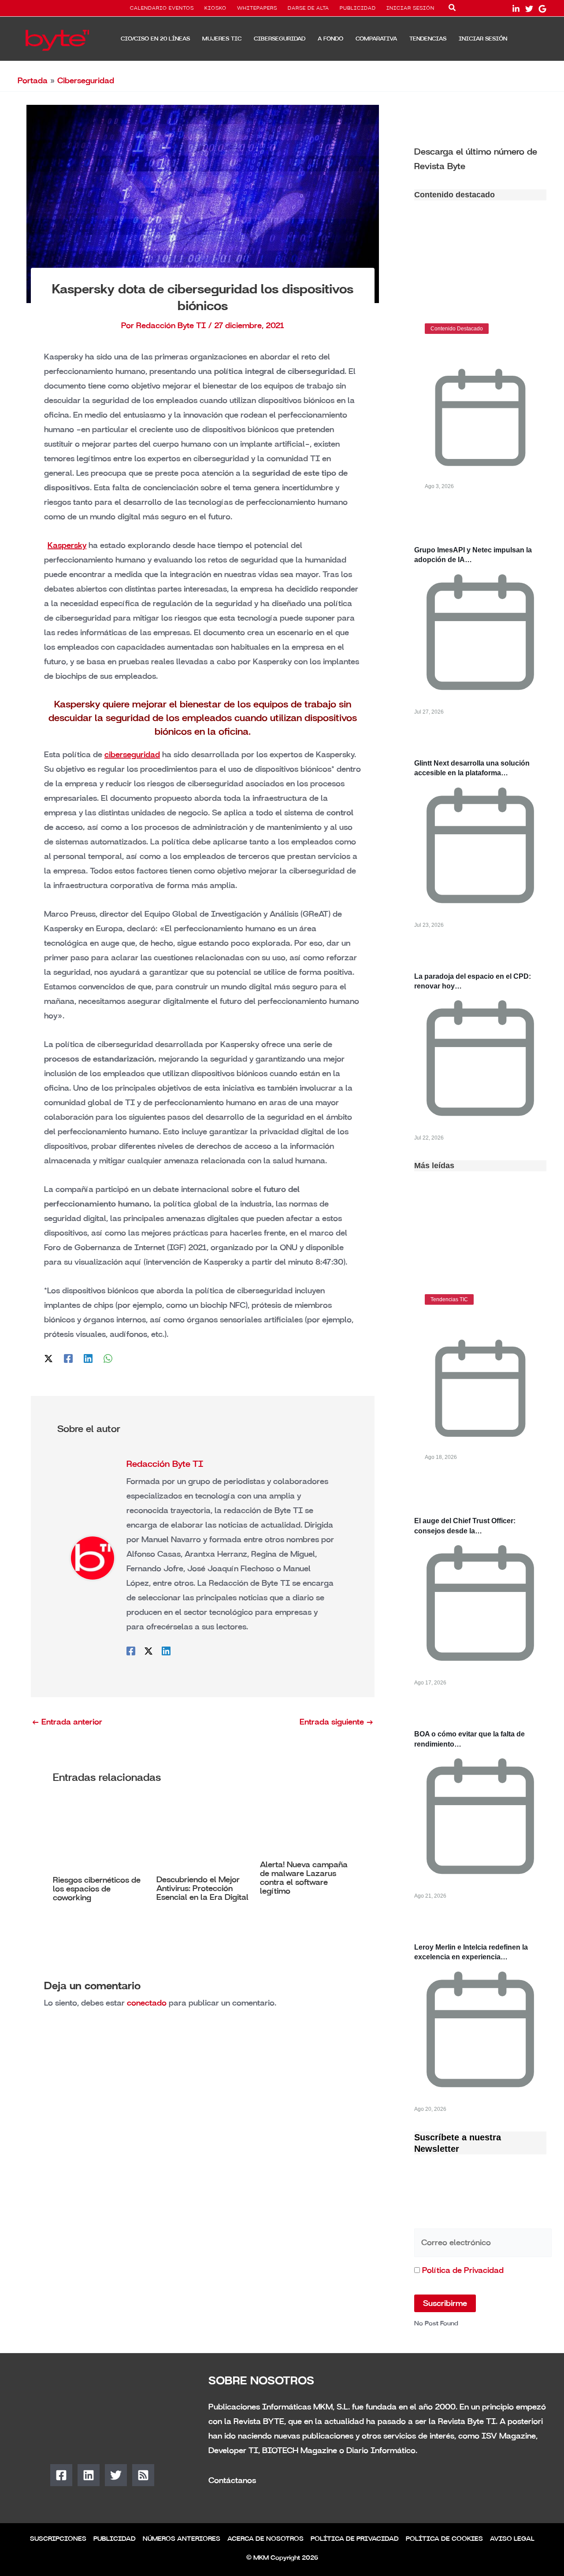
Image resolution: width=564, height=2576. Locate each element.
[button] (453, 9)
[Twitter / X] (48, 1358)
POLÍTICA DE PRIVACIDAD (355, 2539)
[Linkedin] (88, 1358)
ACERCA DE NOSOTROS (265, 2539)
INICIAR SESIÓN (410, 8)
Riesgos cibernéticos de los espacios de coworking (97, 1889)
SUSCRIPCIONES (58, 2539)
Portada (33, 81)
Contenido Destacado (457, 329)
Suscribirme (445, 2303)
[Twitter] (529, 9)
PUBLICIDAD (358, 8)
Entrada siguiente (337, 1722)
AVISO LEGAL (512, 2539)
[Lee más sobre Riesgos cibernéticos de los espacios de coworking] (99, 1835)
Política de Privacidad (463, 2270)
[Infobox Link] (480, 158)
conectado (147, 2003)
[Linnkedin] (516, 9)
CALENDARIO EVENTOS (162, 8)
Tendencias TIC (449, 1299)
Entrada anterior (67, 1722)
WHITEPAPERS (257, 8)
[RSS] (143, 2475)
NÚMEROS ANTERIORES (182, 2539)
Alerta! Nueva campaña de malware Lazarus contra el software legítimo (304, 1878)
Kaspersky (67, 545)
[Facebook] (68, 1358)
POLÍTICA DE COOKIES (444, 2539)
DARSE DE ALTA (308, 8)
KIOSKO (215, 8)
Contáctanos (232, 2480)
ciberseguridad (132, 755)
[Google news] (542, 9)
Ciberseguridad (86, 81)
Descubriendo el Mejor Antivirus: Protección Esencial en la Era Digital (202, 1888)
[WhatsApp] (108, 1358)
